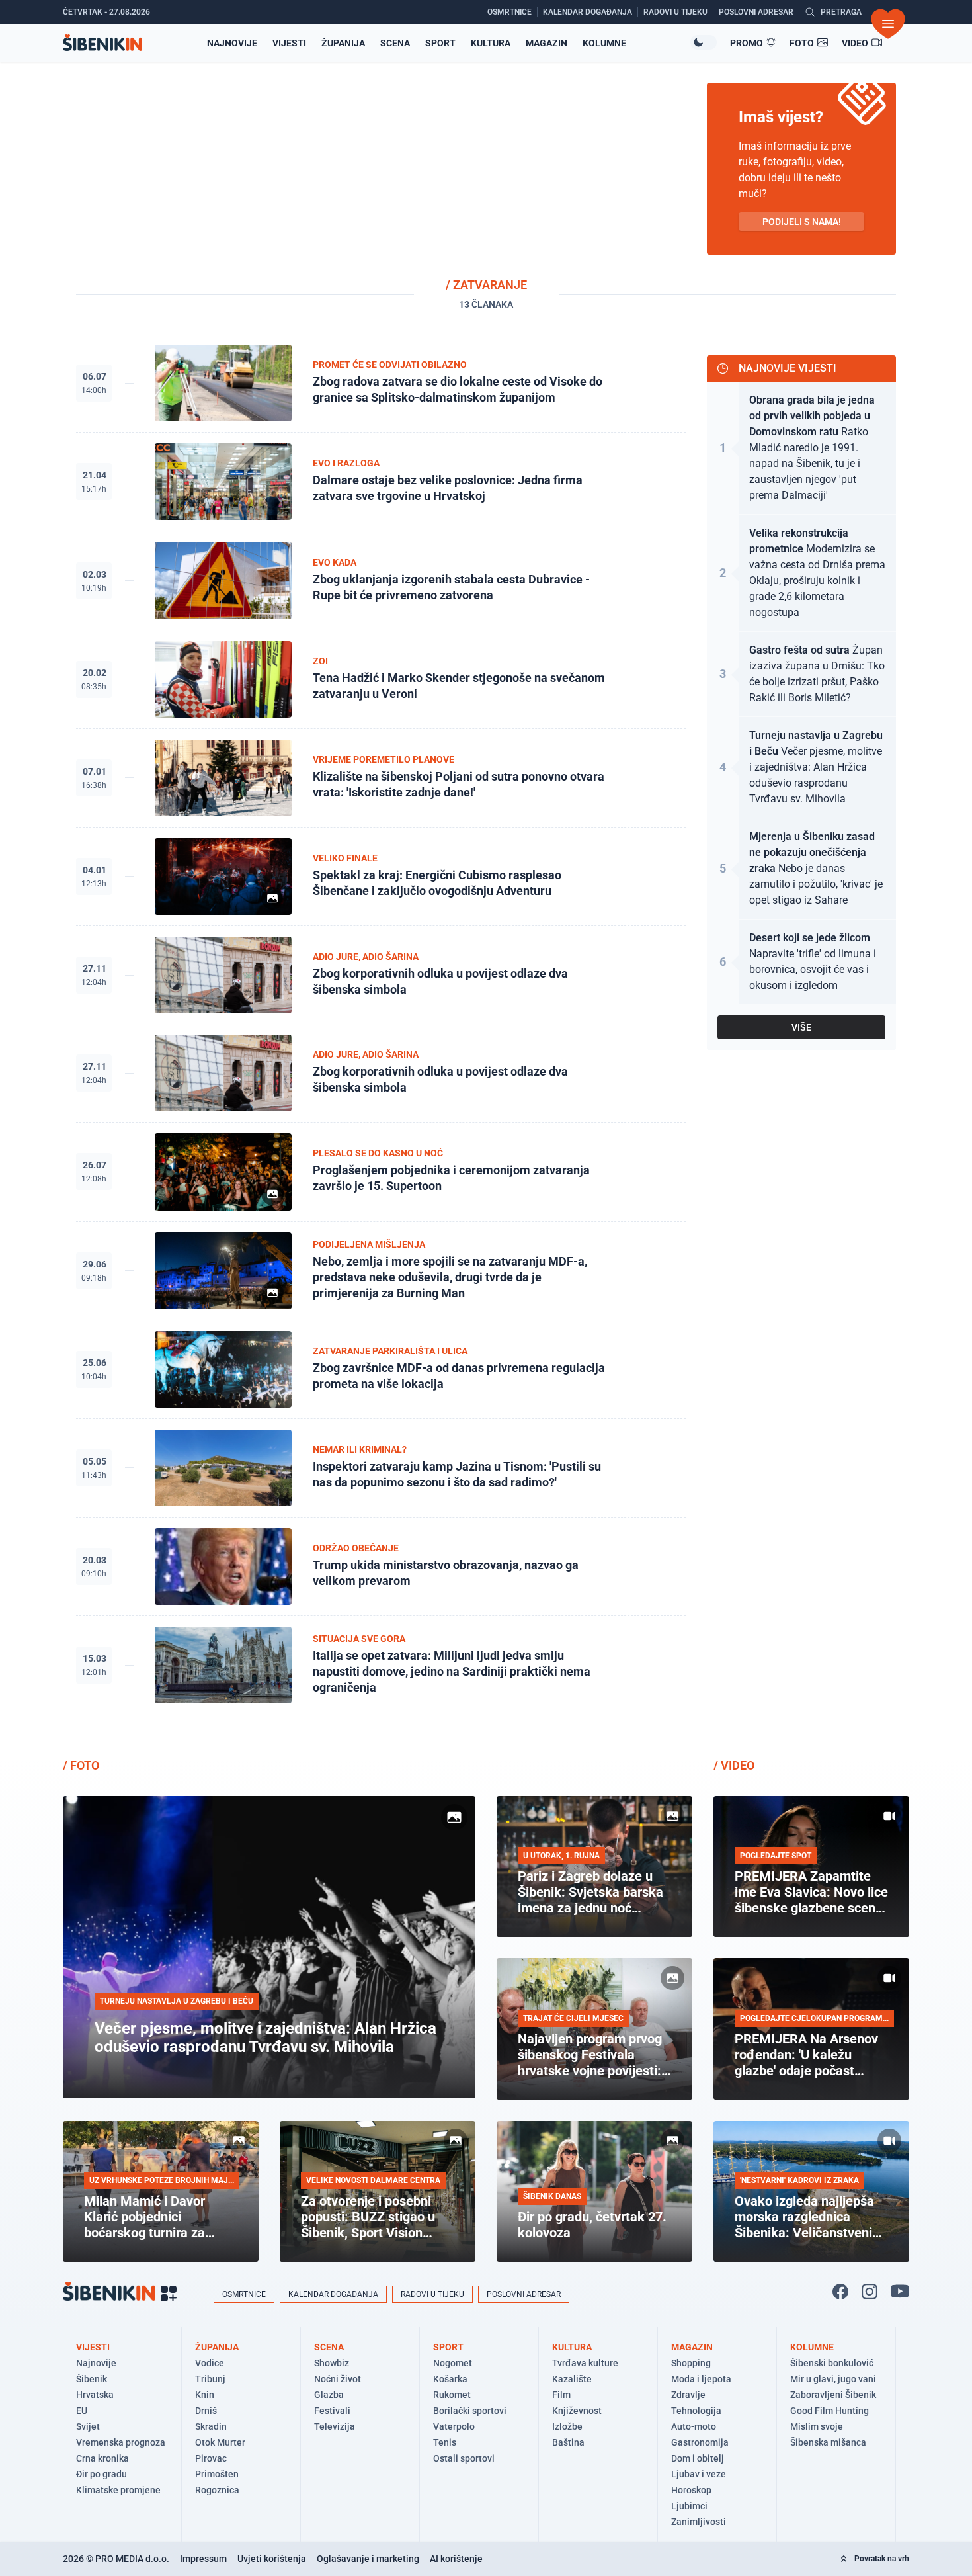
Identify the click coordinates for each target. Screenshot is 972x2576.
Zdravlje (688, 2395)
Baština (568, 2442)
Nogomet (453, 2363)
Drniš (206, 2411)
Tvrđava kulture (585, 2363)
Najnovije (232, 43)
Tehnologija (696, 2411)
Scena (395, 43)
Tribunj (210, 2379)
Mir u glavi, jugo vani (833, 2379)
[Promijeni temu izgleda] (704, 42)
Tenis (445, 2442)
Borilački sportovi (470, 2411)
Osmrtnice (244, 2294)
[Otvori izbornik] (888, 24)
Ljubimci (689, 2506)
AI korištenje (456, 2559)
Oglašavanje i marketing (368, 2559)
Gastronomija (700, 2442)
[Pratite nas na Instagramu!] (870, 2292)
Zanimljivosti (699, 2522)
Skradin (211, 2426)
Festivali (332, 2411)
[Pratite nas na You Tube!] (900, 2292)
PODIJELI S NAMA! (802, 222)
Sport (440, 43)
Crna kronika (102, 2458)
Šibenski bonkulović (832, 2363)
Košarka (450, 2379)
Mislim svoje (817, 2426)
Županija (343, 43)
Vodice (210, 2363)
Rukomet (452, 2395)
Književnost (577, 2411)
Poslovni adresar (524, 2294)
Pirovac (211, 2458)
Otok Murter (220, 2442)
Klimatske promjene (118, 2490)
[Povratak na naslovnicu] (102, 43)
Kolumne (604, 43)
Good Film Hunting (830, 2411)
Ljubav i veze (699, 2474)
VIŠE (801, 1027)
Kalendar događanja (333, 2294)
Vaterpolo (454, 2426)
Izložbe (567, 2426)
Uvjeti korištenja (272, 2559)
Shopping (691, 2363)
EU (82, 2411)
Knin (205, 2395)
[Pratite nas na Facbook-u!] (840, 2292)
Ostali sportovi (464, 2458)
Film (561, 2395)
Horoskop (691, 2490)
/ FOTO (81, 1765)
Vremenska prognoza (121, 2442)
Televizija (335, 2426)
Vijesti (289, 43)
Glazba (329, 2395)
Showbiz (332, 2363)
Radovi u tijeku (432, 2294)
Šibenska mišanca (828, 2442)
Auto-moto (694, 2426)
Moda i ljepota (701, 2379)
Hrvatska (95, 2395)
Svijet (88, 2426)
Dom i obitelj (698, 2458)
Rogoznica (217, 2490)
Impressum (203, 2559)
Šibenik (92, 2379)
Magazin (547, 43)
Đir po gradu (101, 2474)
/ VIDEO (734, 1765)
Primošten (217, 2474)
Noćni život (338, 2379)
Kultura (491, 43)
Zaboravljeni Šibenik (833, 2395)
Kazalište (572, 2379)
